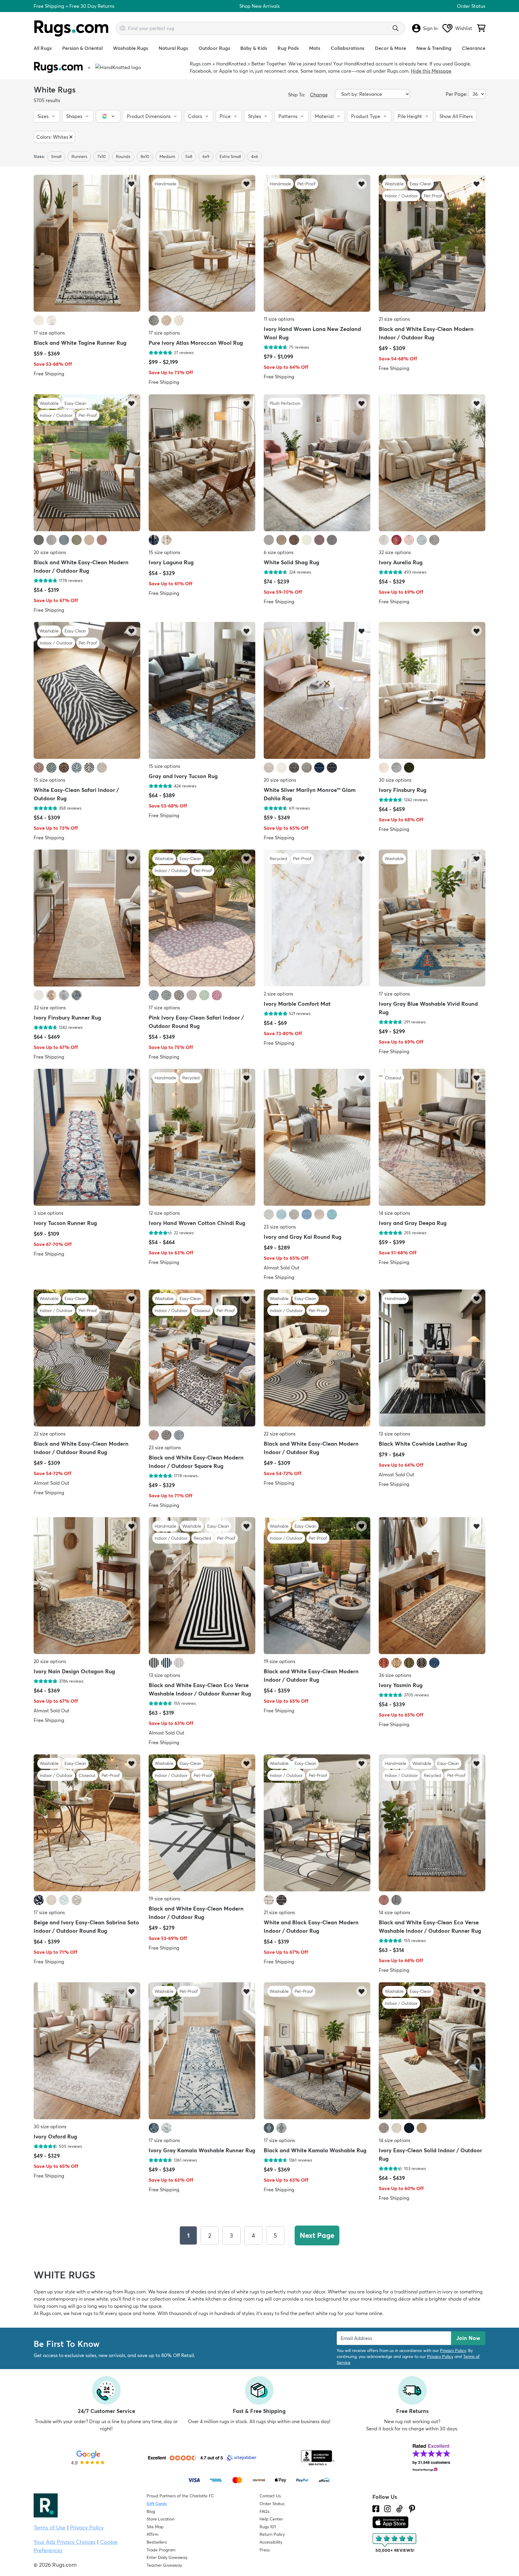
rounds (123, 156)
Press (265, 2550)
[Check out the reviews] (395, 2543)
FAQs (264, 2511)
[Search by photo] (123, 27)
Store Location (161, 2519)
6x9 (206, 156)
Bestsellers (157, 2542)
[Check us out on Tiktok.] (399, 2509)
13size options (395, 1434)
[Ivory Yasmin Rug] (432, 1586)
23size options (280, 1227)
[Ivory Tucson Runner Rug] (87, 1138)
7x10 (102, 156)
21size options (394, 319)
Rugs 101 (268, 2527)
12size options (164, 1213)
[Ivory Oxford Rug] (87, 2051)
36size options (395, 1675)
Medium (167, 156)
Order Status (471, 6)
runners (79, 156)
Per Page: (457, 94)
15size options (164, 552)
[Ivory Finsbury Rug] (432, 691)
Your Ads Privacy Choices (65, 2542)
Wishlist (464, 28)
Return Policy (272, 2534)
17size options (49, 333)
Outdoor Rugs (214, 48)
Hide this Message (431, 71)
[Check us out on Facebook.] (376, 2509)
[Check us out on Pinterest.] (412, 2509)
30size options (395, 780)
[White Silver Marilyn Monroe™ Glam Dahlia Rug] (317, 691)
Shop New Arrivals (259, 6)
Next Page (317, 2235)
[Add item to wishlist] (131, 184)
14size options (395, 1213)
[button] (47, 116)
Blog (151, 2511)
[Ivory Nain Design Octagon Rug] (87, 1586)
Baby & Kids (254, 48)
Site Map (155, 2527)
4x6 (255, 156)
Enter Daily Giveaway (167, 2557)
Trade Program (161, 2550)
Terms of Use (50, 2528)
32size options (395, 552)
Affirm (152, 2534)
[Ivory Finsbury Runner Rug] (87, 919)
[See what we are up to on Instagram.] (388, 2509)
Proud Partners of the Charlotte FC (180, 2496)
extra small (230, 156)
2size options (278, 994)
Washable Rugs (131, 48)
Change (319, 95)
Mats (315, 48)
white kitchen (207, 2299)
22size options (50, 1434)
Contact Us (270, 2496)
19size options (279, 1661)
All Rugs (43, 48)
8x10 (145, 156)
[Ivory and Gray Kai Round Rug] (317, 1138)
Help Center (271, 2519)
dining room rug (246, 2299)
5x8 (189, 156)
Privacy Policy (453, 2350)
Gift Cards (157, 2504)
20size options (50, 552)
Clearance (474, 48)
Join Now (468, 2338)
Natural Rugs (173, 48)
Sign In (430, 28)
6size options (279, 552)
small (56, 156)
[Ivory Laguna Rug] (202, 463)
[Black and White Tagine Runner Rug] (87, 244)
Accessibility (271, 2542)
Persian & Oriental (82, 48)
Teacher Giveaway (164, 2565)
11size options (279, 319)
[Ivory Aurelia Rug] (432, 463)
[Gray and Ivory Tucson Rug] (202, 691)
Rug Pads (288, 48)
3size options (49, 1213)
